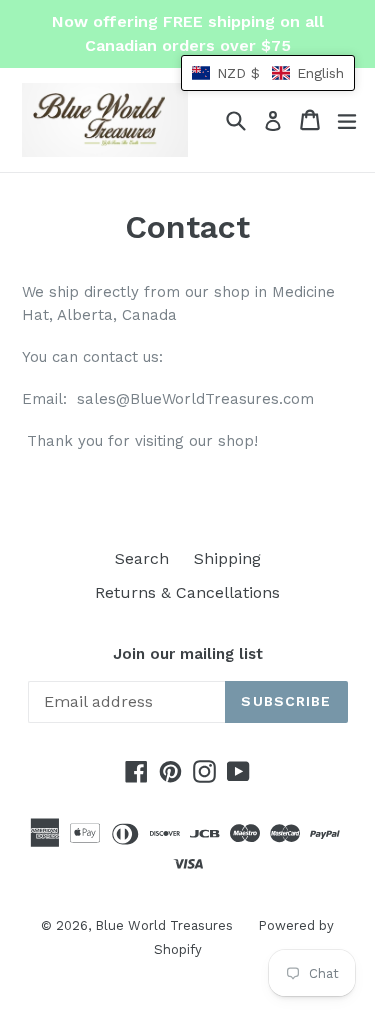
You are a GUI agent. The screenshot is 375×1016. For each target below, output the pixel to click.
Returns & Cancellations (187, 592)
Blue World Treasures (164, 925)
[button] (268, 73)
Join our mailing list (188, 654)
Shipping (227, 558)
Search (142, 558)
